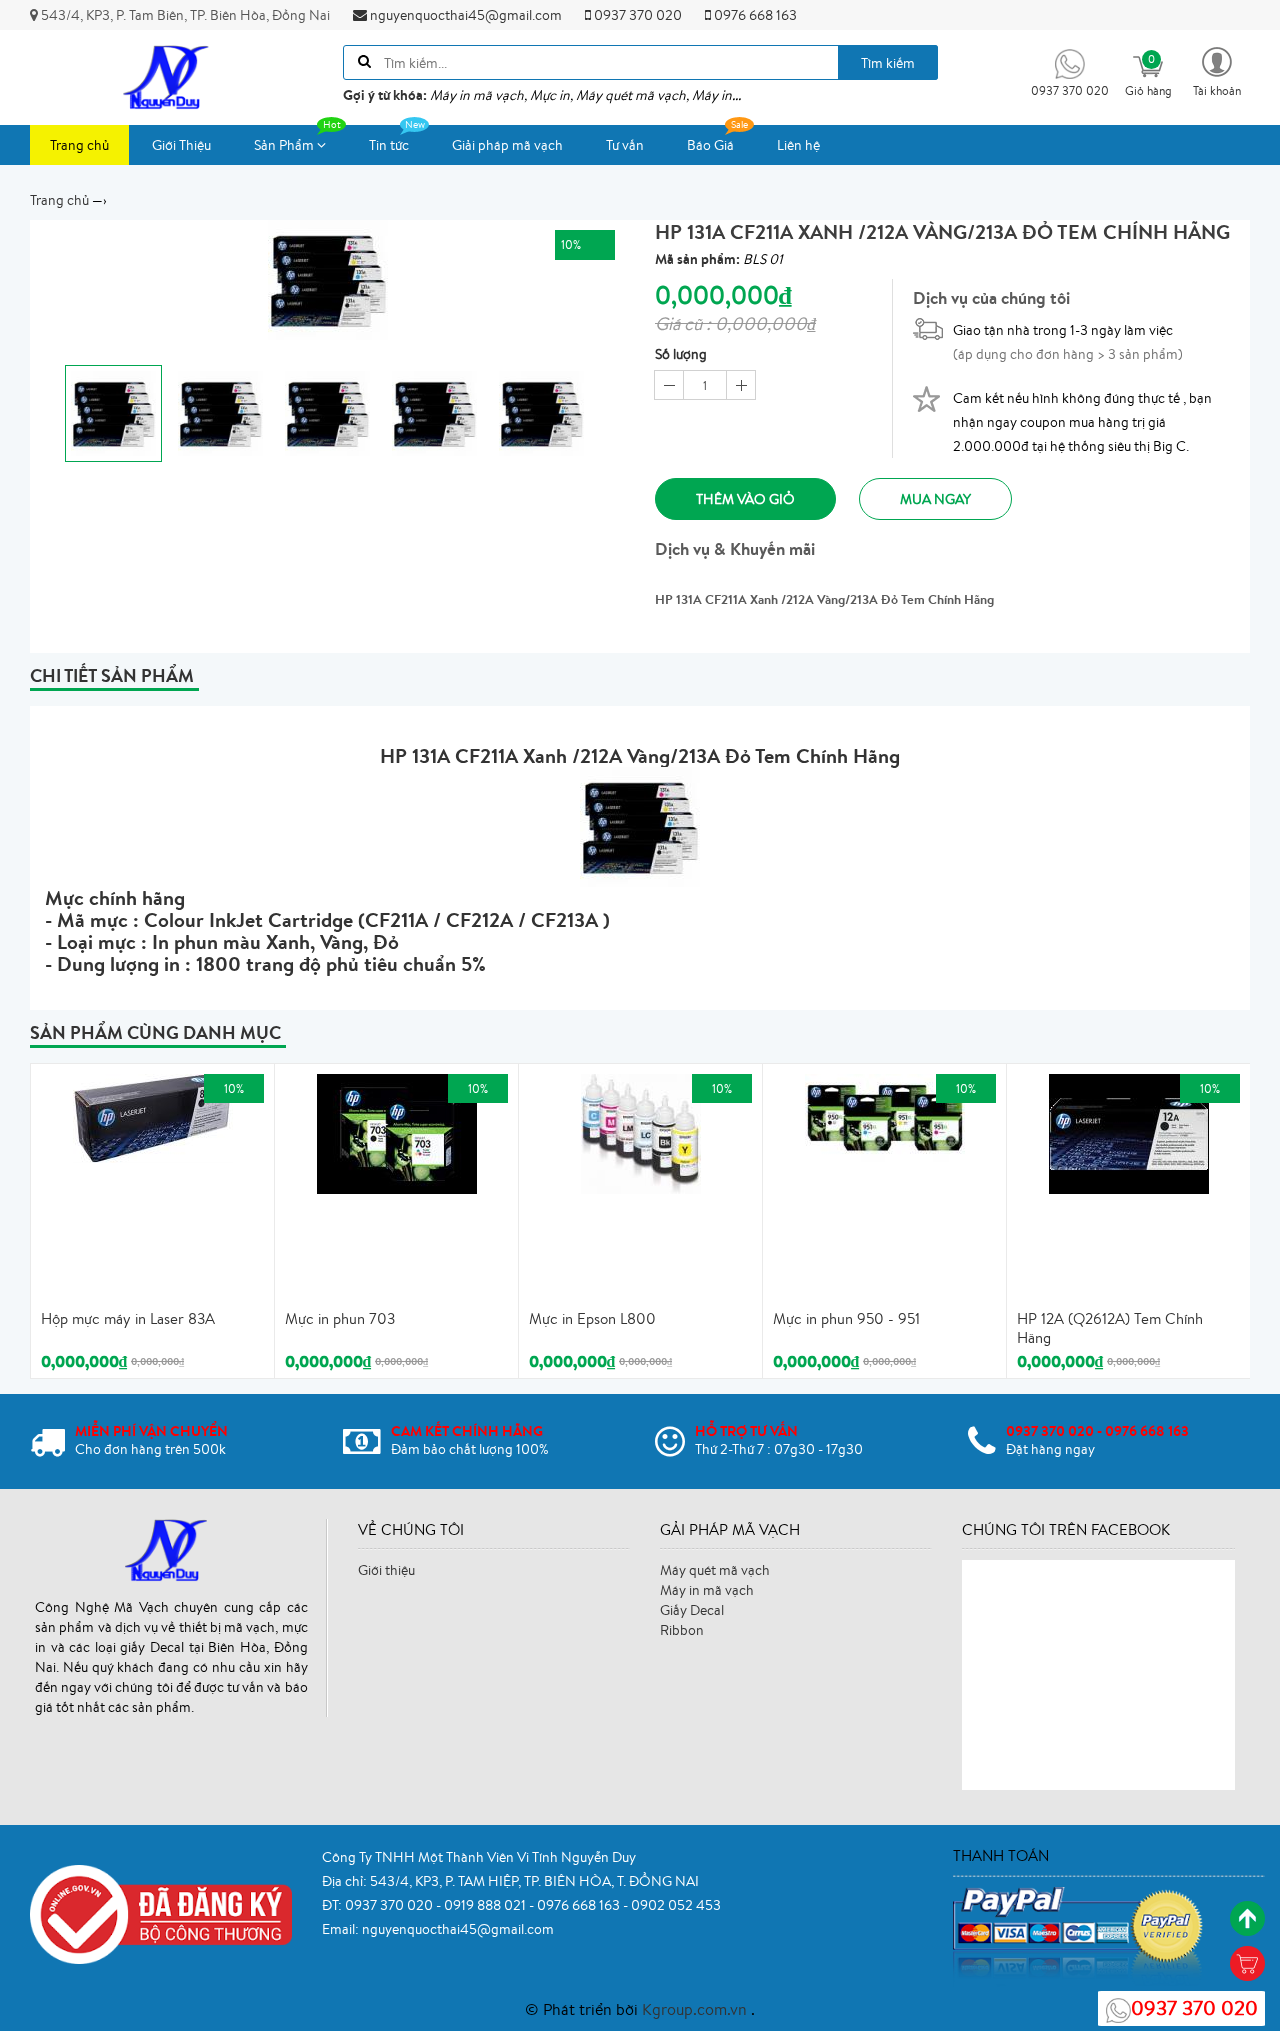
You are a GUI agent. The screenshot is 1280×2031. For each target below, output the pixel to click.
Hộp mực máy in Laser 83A (128, 1318)
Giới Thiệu (181, 145)
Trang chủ (79, 145)
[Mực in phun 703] (397, 1132)
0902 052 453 (676, 1905)
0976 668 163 (754, 15)
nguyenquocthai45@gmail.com (464, 15)
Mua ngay (935, 499)
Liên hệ (798, 145)
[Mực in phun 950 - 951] (885, 1116)
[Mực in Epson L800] (641, 1132)
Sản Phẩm (285, 145)
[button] (1217, 70)
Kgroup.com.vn (696, 2009)
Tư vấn (625, 145)
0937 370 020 (636, 15)
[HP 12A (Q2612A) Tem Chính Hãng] (1129, 1132)
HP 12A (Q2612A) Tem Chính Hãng (1110, 1328)
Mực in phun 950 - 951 (846, 1318)
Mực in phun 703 (340, 1318)
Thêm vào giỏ (745, 499)
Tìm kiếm (888, 63)
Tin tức (389, 145)
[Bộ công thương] (161, 1913)
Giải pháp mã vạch (507, 145)
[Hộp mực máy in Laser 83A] (153, 1116)
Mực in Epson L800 (592, 1318)
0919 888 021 (486, 1905)
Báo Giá (710, 145)
